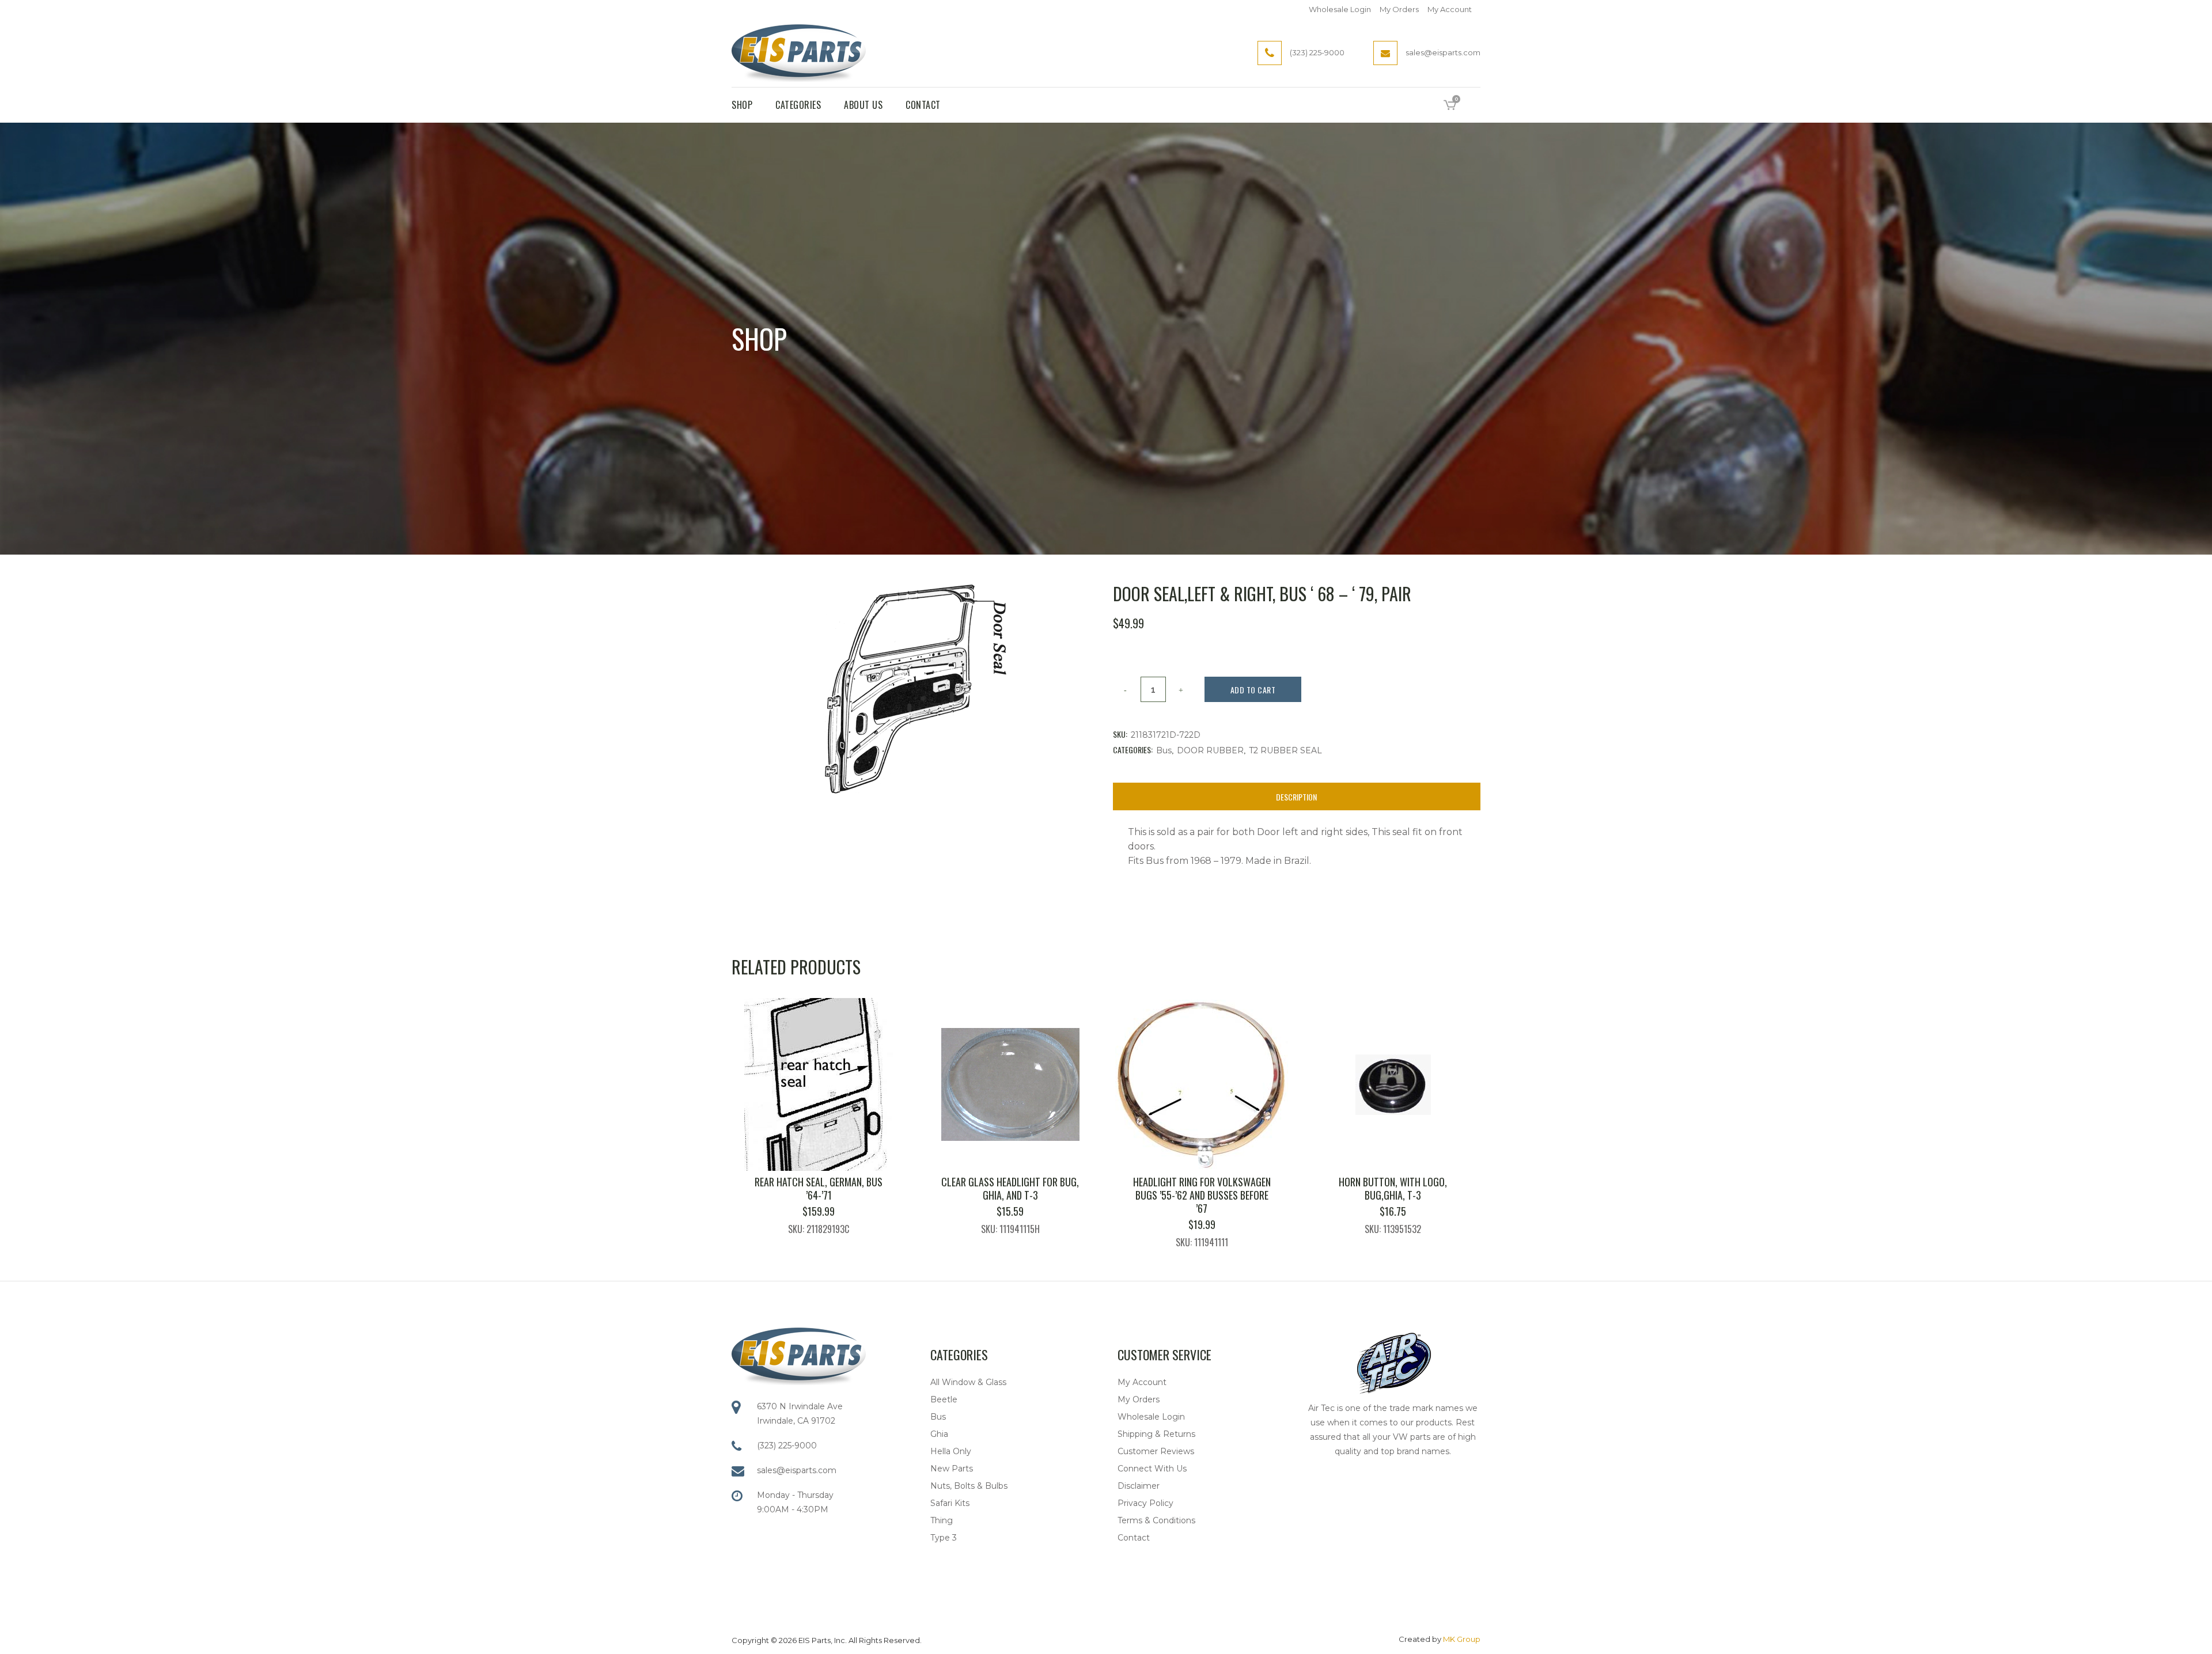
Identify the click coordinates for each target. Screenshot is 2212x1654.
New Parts (952, 1469)
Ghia (939, 1434)
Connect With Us (1152, 1469)
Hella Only (951, 1451)
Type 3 (944, 1538)
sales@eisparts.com (797, 1470)
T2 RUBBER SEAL (1285, 750)
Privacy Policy (1145, 1503)
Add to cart (1253, 690)
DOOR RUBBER (1210, 750)
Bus (1164, 750)
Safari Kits (950, 1503)
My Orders (1399, 9)
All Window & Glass (968, 1382)
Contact (1134, 1538)
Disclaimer (1139, 1486)
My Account (1450, 9)
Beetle (944, 1399)
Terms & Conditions (1156, 1520)
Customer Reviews (1156, 1451)
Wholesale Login (1340, 9)
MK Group (1462, 1639)
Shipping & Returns (1156, 1434)
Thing (942, 1520)
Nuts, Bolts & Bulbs (969, 1486)
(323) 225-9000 (787, 1446)
